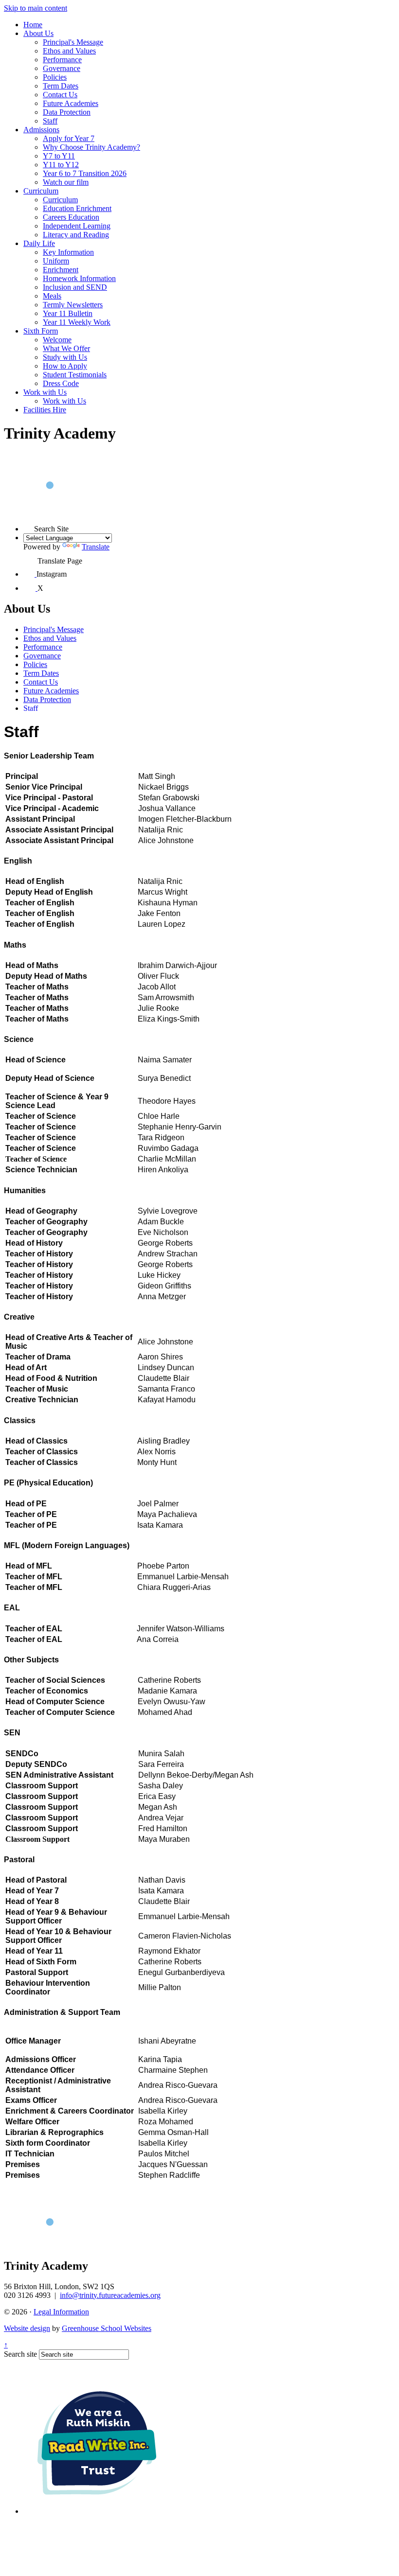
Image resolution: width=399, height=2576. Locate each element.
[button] (29, 526)
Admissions (41, 130)
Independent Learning (77, 226)
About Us (38, 33)
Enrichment (61, 270)
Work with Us (45, 392)
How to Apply (65, 366)
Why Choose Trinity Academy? (91, 147)
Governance (62, 68)
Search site (20, 2354)
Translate (96, 547)
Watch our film (66, 182)
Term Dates (61, 86)
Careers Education (71, 217)
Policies (55, 77)
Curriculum (41, 191)
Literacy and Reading (76, 235)
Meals (52, 296)
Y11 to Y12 (61, 165)
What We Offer (66, 348)
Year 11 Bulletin (68, 313)
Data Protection (67, 112)
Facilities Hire (45, 410)
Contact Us (60, 95)
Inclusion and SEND (75, 287)
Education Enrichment (77, 208)
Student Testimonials (75, 375)
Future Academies (71, 103)
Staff (50, 121)
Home (33, 25)
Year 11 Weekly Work (77, 322)
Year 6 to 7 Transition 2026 (85, 173)
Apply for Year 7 (69, 138)
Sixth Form (41, 331)
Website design (27, 2328)
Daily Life (39, 243)
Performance (62, 60)
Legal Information (61, 2312)
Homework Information (79, 278)
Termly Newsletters (73, 305)
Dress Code (61, 383)
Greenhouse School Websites (107, 2328)
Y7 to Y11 (59, 156)
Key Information (68, 252)
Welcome (57, 340)
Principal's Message (73, 42)
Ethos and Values (69, 51)
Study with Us (65, 357)
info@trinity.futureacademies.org (110, 2295)
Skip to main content (36, 8)
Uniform (56, 261)
